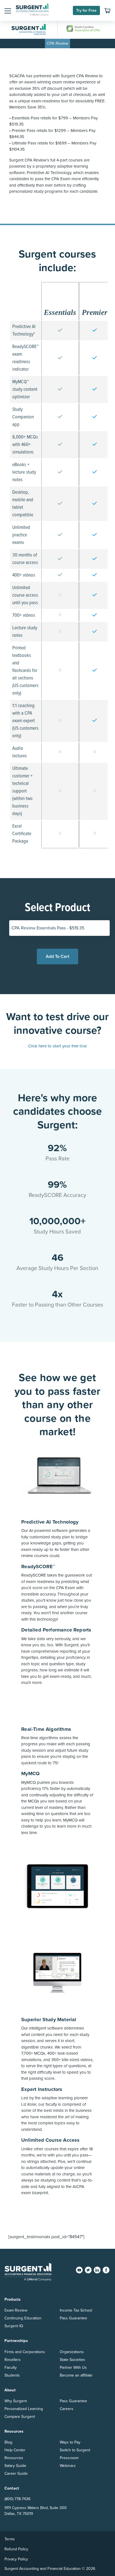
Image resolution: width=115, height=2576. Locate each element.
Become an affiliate (76, 2375)
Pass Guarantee (73, 2318)
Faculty (11, 2367)
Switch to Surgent (75, 2450)
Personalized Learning (24, 2409)
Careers (67, 2409)
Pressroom (69, 2458)
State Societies (72, 2360)
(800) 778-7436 (17, 2499)
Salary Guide (15, 2466)
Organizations (72, 2352)
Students (12, 2375)
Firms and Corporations (25, 2352)
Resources (14, 2458)
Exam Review (16, 2310)
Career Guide (16, 2473)
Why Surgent (16, 2401)
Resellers (13, 2360)
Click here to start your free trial (57, 1046)
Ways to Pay (70, 2442)
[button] (8, 11)
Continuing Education (23, 2318)
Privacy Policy (16, 2559)
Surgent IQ (14, 2326)
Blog (8, 2442)
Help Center (15, 2450)
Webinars (68, 2466)
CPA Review (57, 43)
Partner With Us (73, 2367)
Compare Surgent (20, 2417)
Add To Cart (57, 956)
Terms (10, 2539)
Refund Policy (16, 2549)
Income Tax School (76, 2310)
